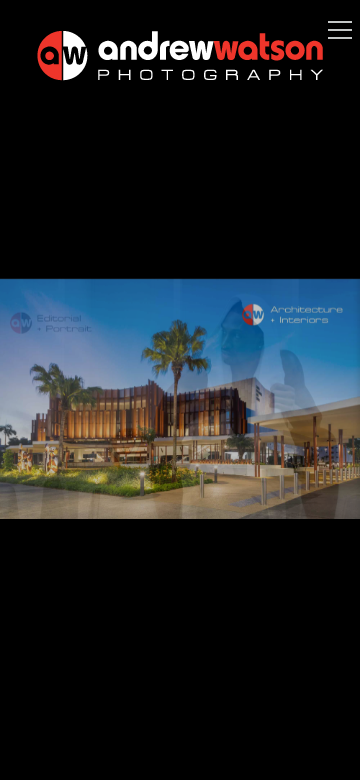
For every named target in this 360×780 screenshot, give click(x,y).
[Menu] (340, 30)
